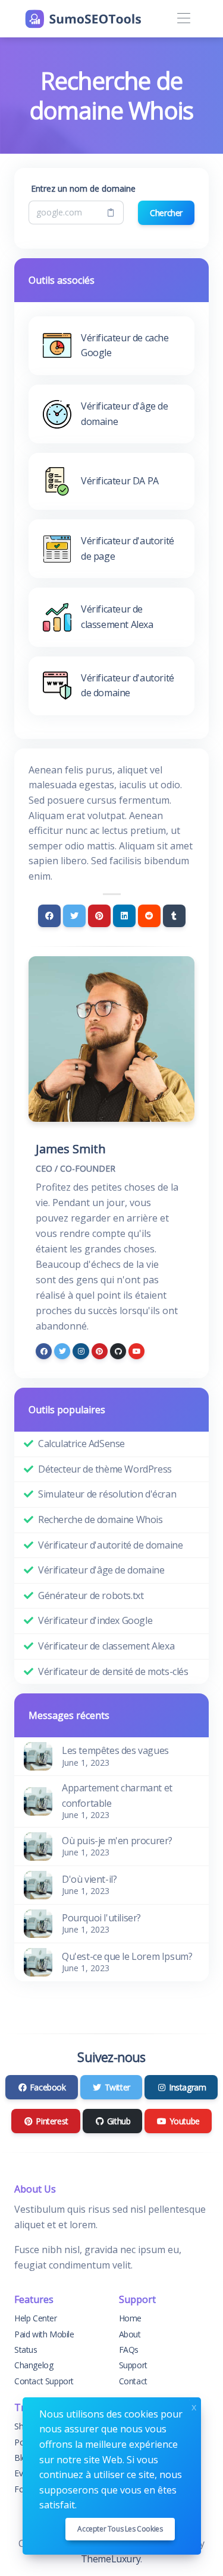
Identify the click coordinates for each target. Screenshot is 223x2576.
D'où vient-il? (89, 1879)
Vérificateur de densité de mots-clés (113, 1671)
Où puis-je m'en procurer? (117, 1841)
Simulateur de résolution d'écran (107, 1494)
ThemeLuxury (111, 2559)
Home (130, 2318)
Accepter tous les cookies (120, 2529)
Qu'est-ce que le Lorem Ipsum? (127, 1956)
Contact (133, 2381)
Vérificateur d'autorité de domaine (110, 1545)
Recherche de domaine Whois (100, 1519)
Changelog (34, 2365)
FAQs (129, 2350)
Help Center (36, 2318)
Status (26, 2350)
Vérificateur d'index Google (95, 1620)
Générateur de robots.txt (91, 1595)
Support (133, 2365)
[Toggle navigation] (183, 19)
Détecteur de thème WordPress (105, 1469)
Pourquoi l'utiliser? (101, 1918)
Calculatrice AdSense (81, 1444)
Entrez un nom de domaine (83, 188)
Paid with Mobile (44, 2334)
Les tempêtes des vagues (115, 1750)
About (130, 2334)
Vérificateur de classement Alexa (106, 1646)
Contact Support (44, 2381)
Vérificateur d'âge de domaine (101, 1570)
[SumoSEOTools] (83, 19)
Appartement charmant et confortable (117, 1795)
